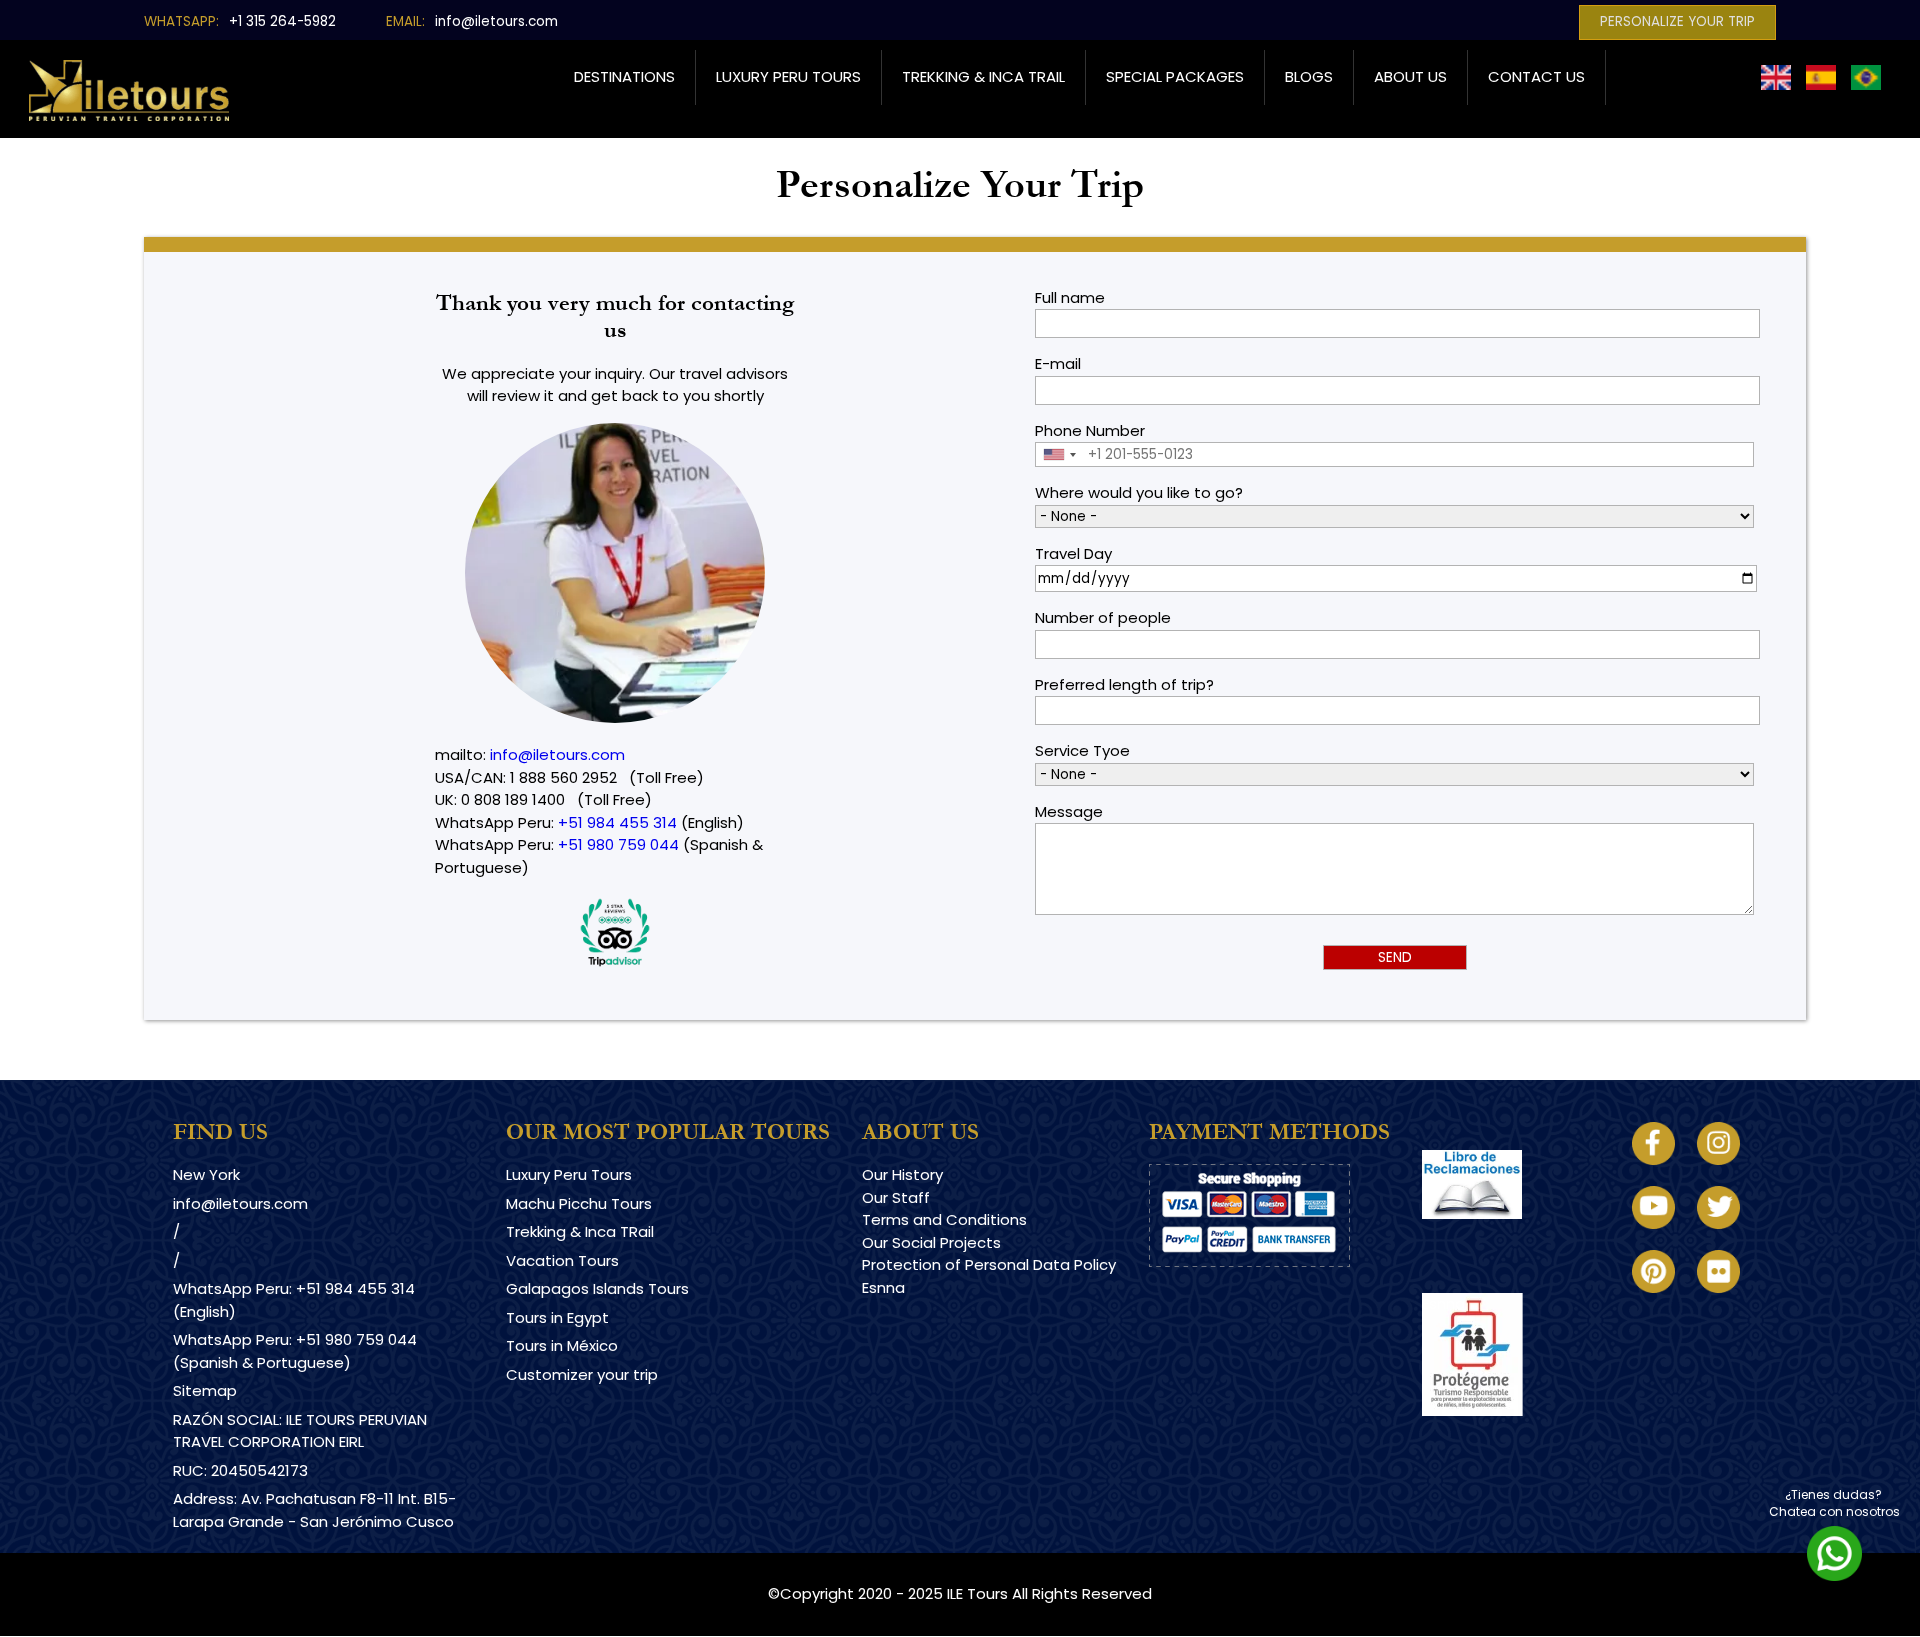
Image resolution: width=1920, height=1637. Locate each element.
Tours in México (562, 1345)
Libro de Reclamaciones (1510, 1236)
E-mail (1058, 363)
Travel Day (1073, 553)
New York (206, 1174)
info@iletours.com (496, 21)
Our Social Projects (931, 1242)
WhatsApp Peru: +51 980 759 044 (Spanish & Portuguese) (295, 1351)
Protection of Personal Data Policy (989, 1264)
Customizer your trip (582, 1374)
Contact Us (1536, 76)
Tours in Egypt (557, 1317)
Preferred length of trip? (1124, 684)
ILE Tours (977, 1593)
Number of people (1103, 617)
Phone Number (1090, 430)
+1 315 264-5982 (282, 21)
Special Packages (1175, 76)
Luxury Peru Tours (788, 76)
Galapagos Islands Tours (597, 1288)
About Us (1410, 76)
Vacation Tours (562, 1260)
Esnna (883, 1287)
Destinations (624, 76)
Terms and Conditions (944, 1219)
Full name (1070, 297)
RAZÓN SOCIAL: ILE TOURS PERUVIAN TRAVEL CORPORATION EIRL (300, 1431)
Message (1069, 811)
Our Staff (896, 1197)
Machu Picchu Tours (579, 1203)
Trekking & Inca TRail (580, 1231)
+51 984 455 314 (617, 822)
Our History (902, 1174)
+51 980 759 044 (618, 844)
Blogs (1309, 76)
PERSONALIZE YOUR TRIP (1677, 21)
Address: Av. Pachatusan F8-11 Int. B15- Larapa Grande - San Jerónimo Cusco (314, 1510)
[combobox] (1059, 454)
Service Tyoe (1082, 750)
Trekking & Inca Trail (983, 76)
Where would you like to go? (1139, 492)
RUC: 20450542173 (240, 1470)
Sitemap (205, 1390)
